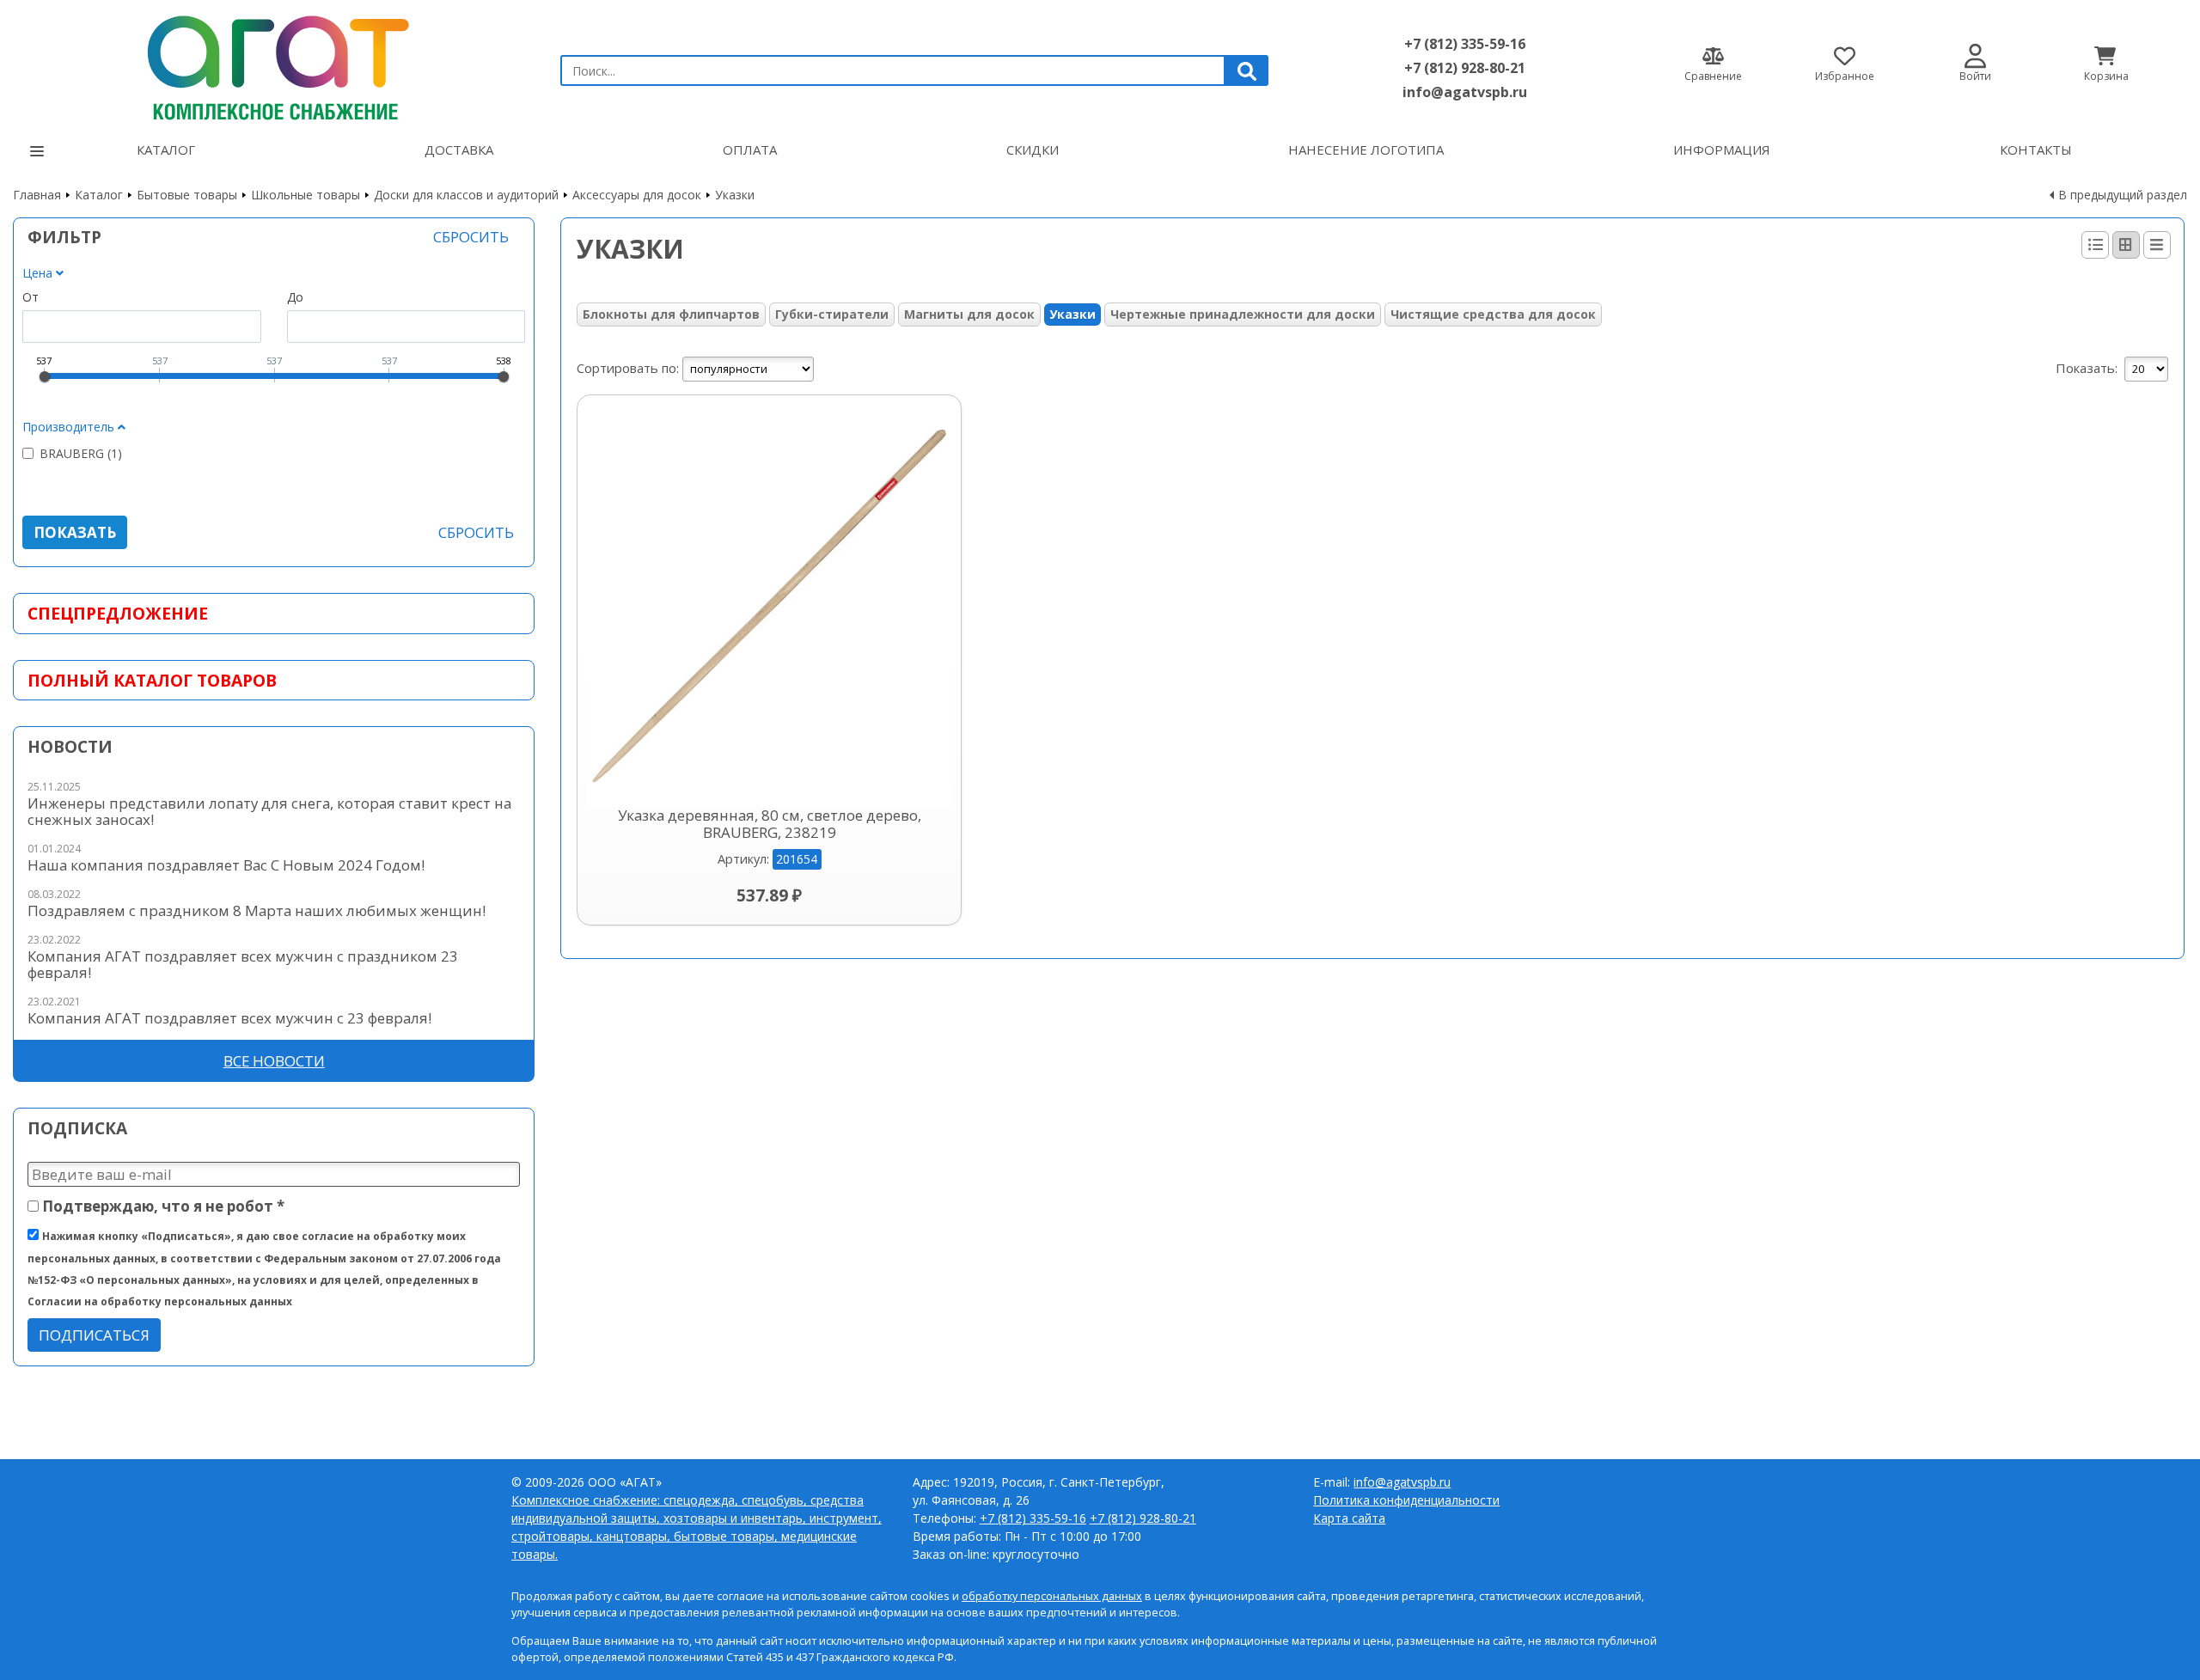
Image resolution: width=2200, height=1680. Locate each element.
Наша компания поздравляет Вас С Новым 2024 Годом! (226, 865)
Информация (1722, 150)
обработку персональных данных (1052, 1596)
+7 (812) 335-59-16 (1465, 44)
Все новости (274, 1061)
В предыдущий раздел (2123, 195)
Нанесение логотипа (1366, 150)
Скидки (1033, 150)
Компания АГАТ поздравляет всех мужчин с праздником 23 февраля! (243, 964)
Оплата (750, 150)
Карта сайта (1349, 1518)
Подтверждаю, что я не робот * (162, 1206)
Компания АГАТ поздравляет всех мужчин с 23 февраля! (229, 1018)
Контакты (2036, 150)
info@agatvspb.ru (1465, 92)
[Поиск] (1247, 70)
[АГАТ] (274, 63)
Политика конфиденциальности (1406, 1500)
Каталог (166, 150)
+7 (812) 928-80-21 (1465, 68)
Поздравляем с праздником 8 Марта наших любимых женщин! (257, 910)
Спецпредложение (118, 613)
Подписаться (94, 1335)
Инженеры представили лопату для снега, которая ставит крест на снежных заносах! (269, 811)
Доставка (459, 150)
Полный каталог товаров (152, 680)
